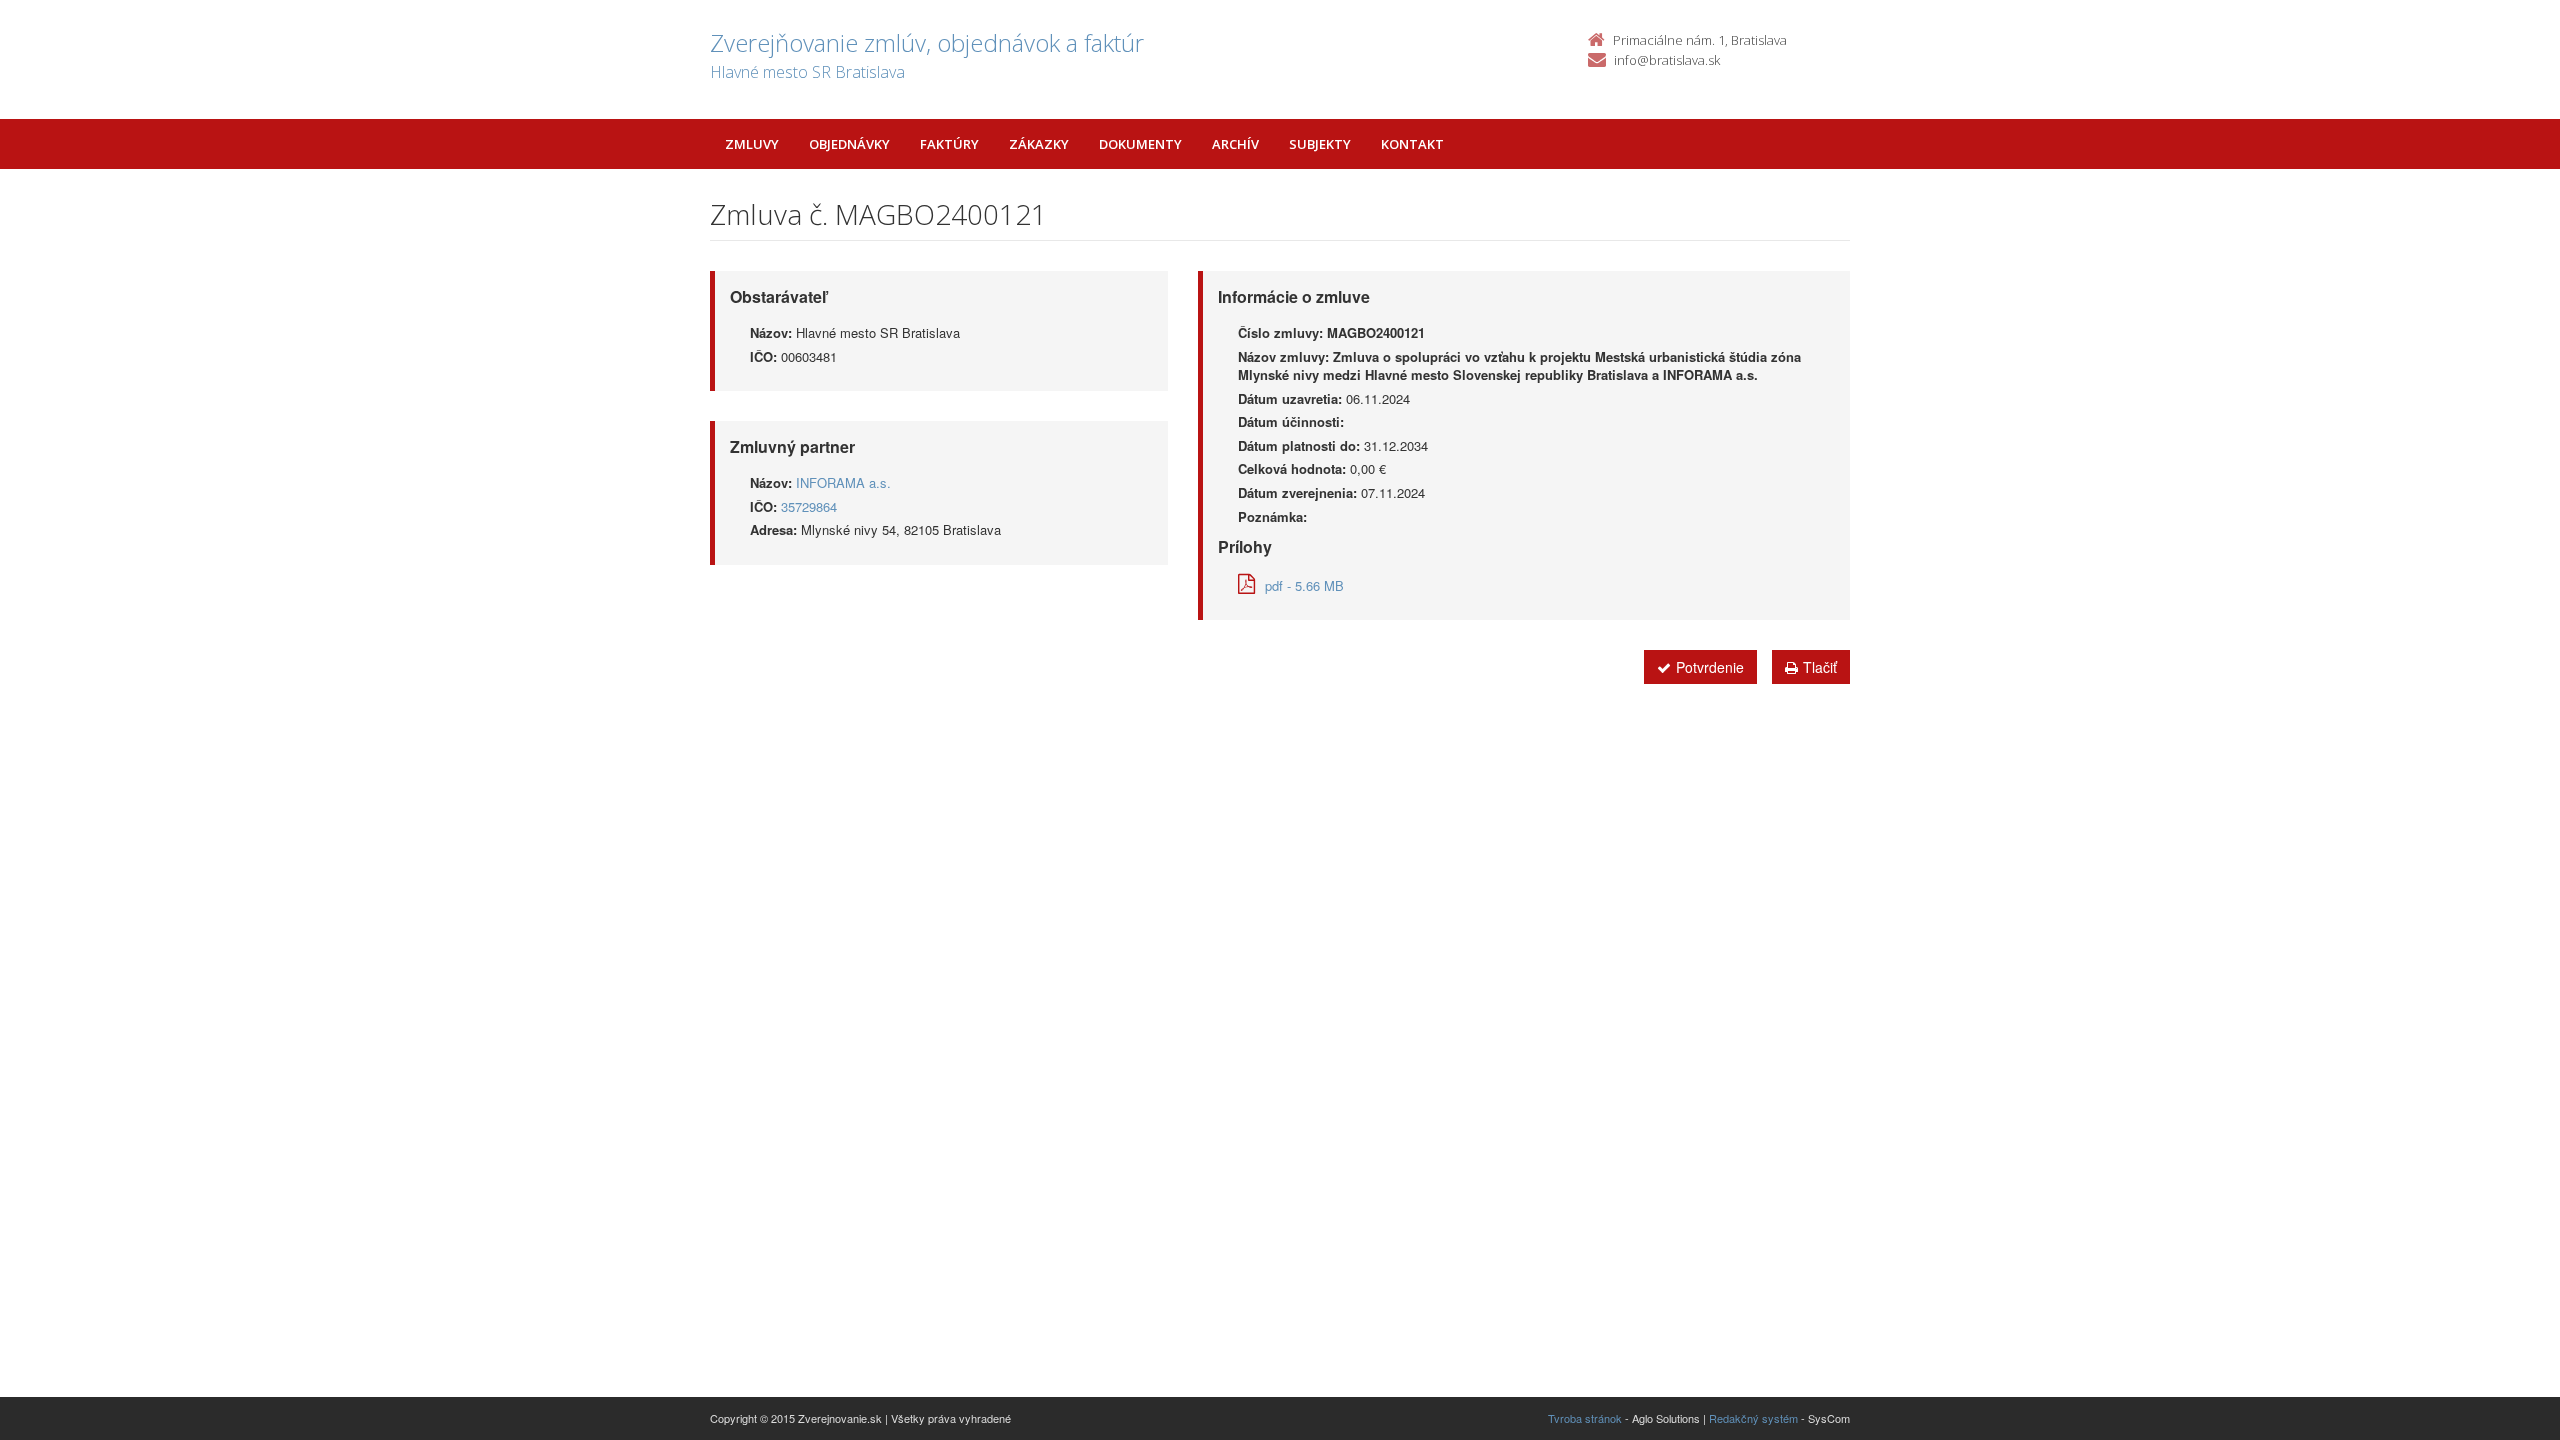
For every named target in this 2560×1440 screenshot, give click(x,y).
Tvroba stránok (1585, 1418)
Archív (1235, 144)
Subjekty (1320, 144)
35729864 (809, 506)
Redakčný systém (1753, 1418)
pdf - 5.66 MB (1304, 585)
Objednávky (849, 144)
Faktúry (949, 144)
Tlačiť (1820, 667)
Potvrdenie (1710, 667)
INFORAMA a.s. (843, 482)
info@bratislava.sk (1667, 60)
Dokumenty (1140, 144)
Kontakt (1412, 144)
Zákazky (1039, 144)
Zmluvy (752, 144)
